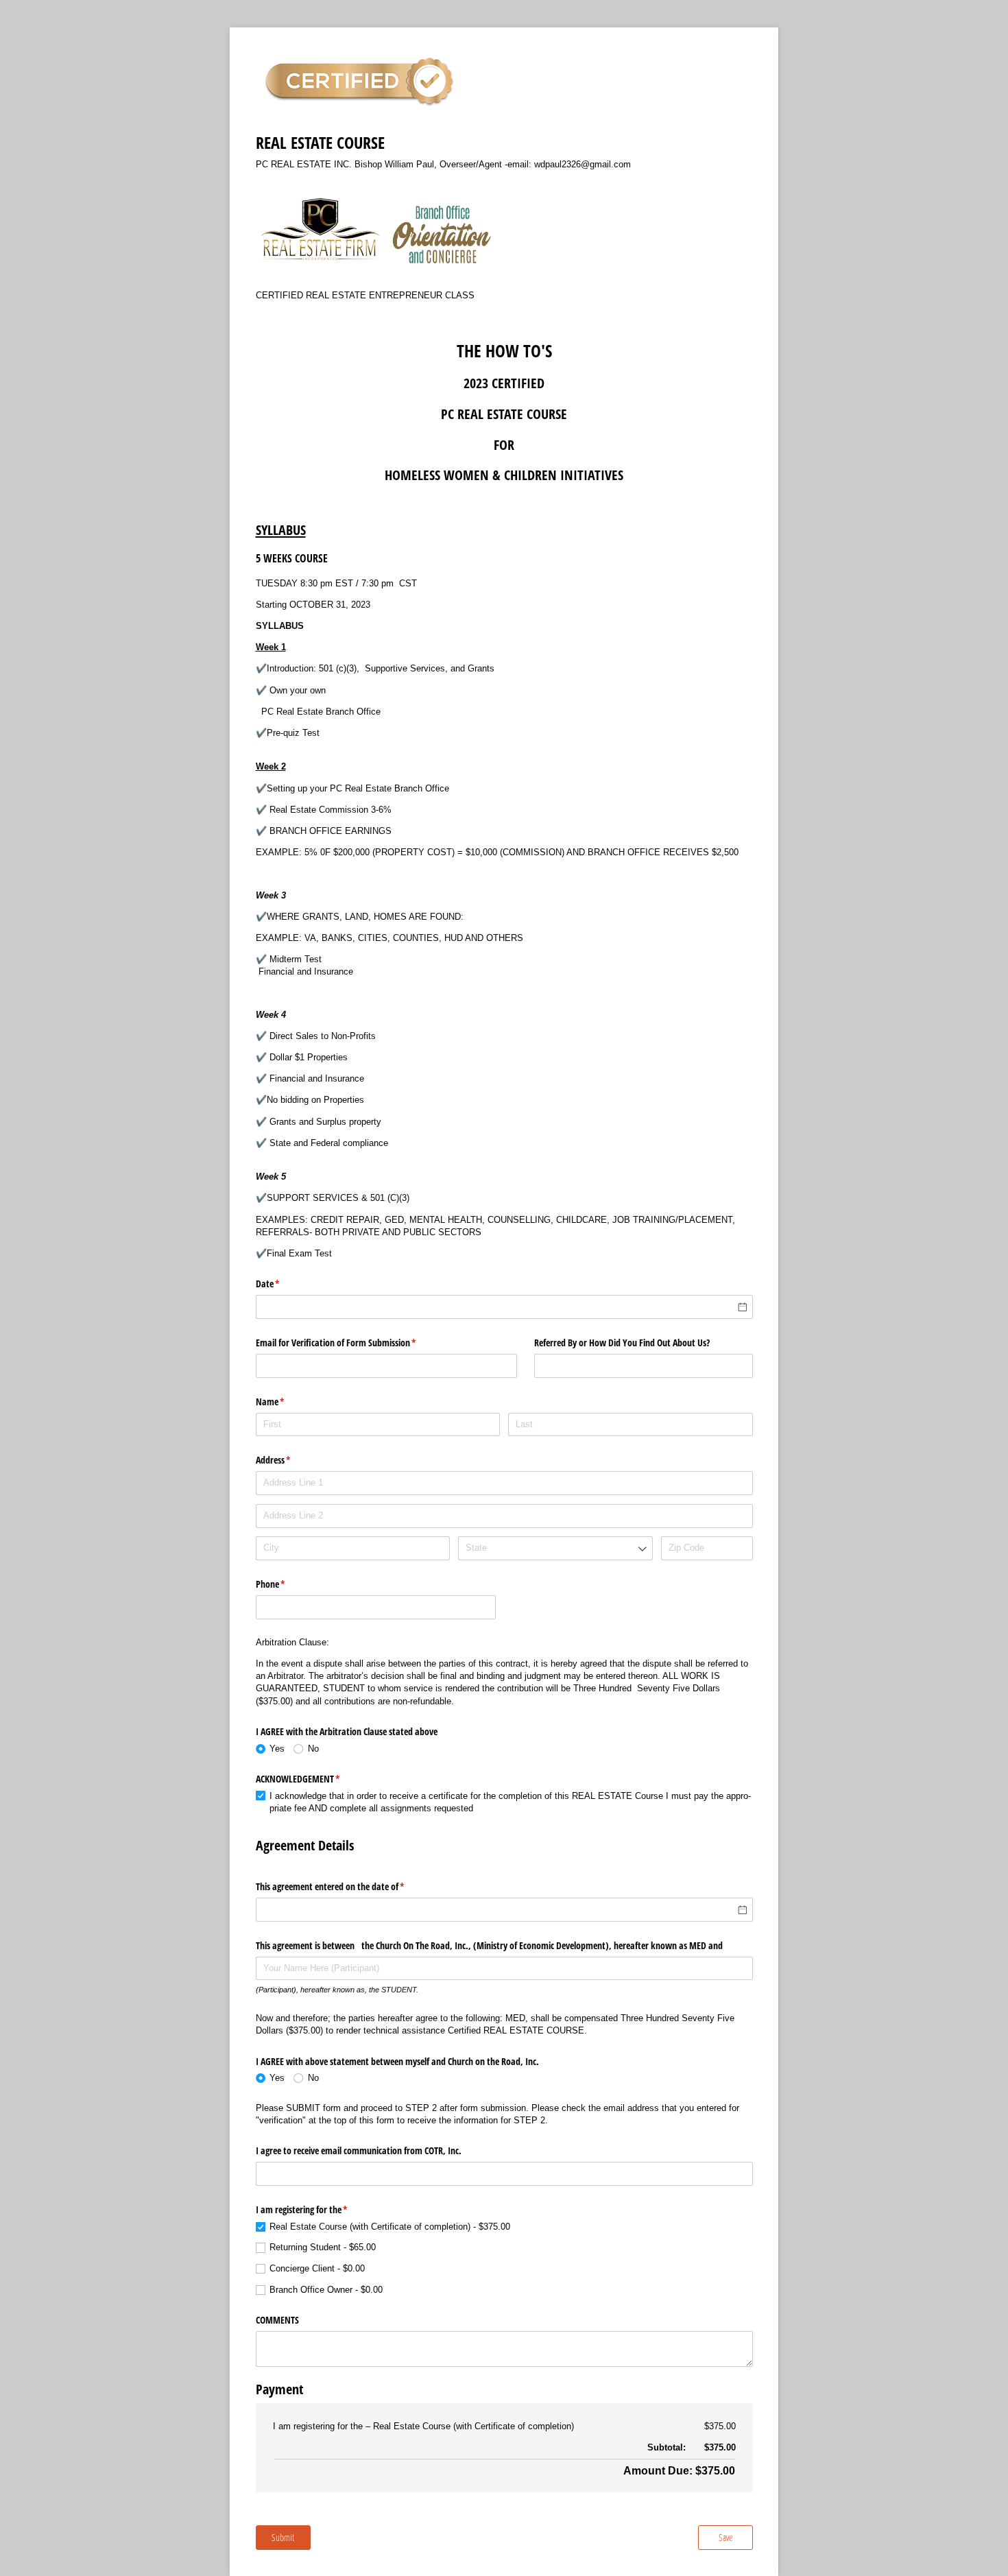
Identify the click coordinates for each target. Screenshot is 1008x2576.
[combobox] (555, 1548)
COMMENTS (277, 2320)
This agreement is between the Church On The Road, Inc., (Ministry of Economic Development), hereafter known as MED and (489, 1945)
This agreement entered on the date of (346, 1886)
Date (284, 1284)
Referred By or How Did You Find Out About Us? (622, 1343)
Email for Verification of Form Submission (352, 1343)
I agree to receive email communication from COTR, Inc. (359, 2150)
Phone (287, 1584)
